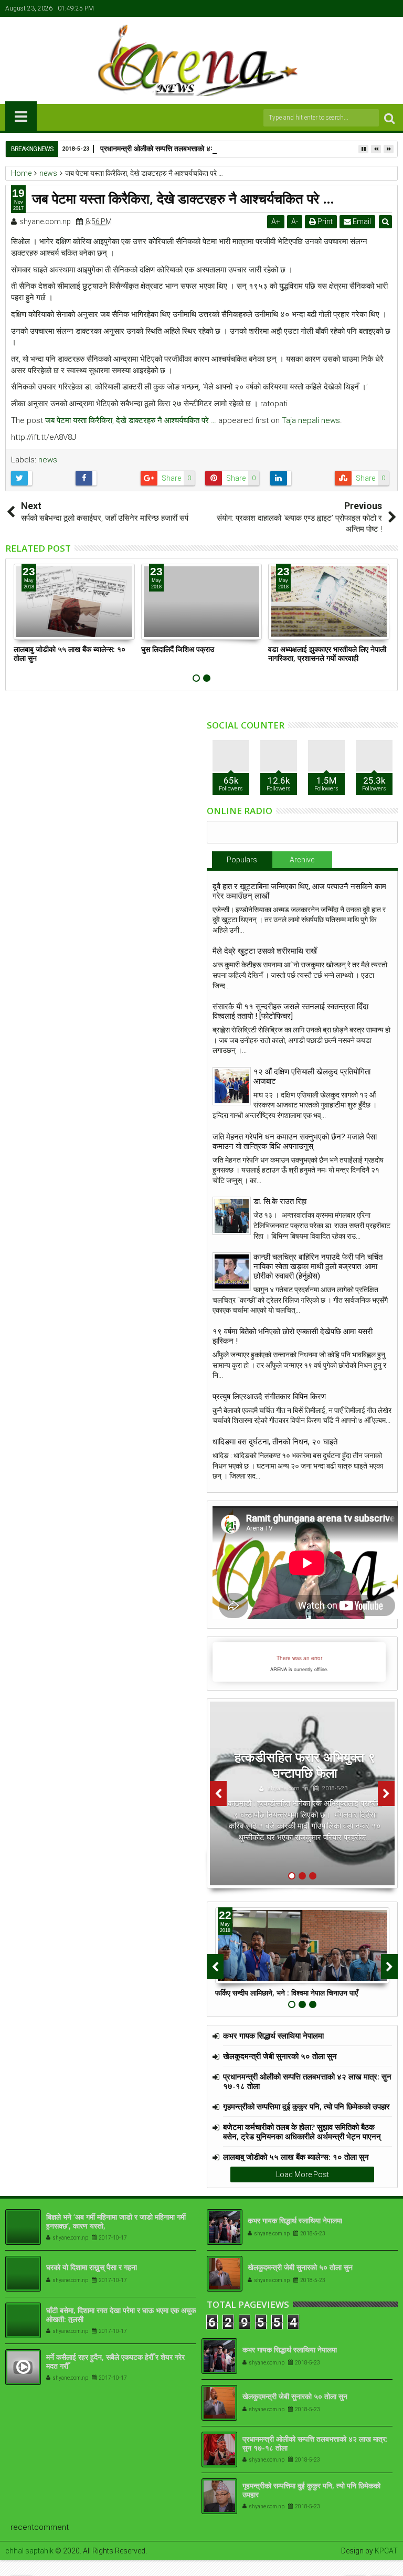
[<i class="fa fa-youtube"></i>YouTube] (374, 8)
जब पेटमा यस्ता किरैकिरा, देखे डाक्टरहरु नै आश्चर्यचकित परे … (131, 420)
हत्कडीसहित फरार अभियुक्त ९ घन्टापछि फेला (305, 1765)
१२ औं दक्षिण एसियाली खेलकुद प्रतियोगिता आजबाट (312, 1076)
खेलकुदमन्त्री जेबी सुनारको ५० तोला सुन (280, 2056)
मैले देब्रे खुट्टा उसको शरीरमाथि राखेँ (265, 951)
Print (324, 221)
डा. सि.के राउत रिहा (280, 1201)
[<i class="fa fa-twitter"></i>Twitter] (358, 8)
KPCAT (386, 2551)
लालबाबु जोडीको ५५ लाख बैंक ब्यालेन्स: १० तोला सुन (70, 653)
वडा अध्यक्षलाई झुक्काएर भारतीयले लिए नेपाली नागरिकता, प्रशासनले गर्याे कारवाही (327, 653)
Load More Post (303, 2174)
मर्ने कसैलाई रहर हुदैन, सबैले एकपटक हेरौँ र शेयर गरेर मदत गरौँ (115, 2361)
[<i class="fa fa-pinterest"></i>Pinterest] (390, 8)
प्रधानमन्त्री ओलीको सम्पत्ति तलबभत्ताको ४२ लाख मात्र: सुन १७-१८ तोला (197, 148)
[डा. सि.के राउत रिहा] (232, 1216)
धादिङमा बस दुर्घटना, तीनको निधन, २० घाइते (275, 1442)
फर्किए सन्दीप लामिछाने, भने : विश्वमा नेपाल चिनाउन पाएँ (287, 1993)
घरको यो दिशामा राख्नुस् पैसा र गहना (92, 2267)
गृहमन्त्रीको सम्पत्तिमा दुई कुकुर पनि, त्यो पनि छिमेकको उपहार (306, 2106)
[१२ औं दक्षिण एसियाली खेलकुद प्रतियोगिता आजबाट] (232, 1086)
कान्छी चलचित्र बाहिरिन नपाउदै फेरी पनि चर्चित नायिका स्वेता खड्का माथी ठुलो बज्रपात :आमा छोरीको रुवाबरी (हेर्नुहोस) (318, 1266)
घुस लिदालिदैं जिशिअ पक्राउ (178, 649)
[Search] (389, 118)
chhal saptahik (29, 2551)
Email (361, 221)
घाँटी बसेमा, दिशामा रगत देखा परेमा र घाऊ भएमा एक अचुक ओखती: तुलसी (121, 2315)
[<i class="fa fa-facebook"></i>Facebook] (342, 8)
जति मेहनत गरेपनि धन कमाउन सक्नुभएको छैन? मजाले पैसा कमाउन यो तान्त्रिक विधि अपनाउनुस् (295, 1142)
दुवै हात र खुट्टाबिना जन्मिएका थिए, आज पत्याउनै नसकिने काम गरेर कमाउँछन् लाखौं (299, 891)
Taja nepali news (311, 420)
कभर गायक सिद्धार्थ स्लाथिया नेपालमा (273, 2035)
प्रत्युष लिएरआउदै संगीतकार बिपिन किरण (269, 1397)
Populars (242, 860)
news (48, 460)
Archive (302, 860)
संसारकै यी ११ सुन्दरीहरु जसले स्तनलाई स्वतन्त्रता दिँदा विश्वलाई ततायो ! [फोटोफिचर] (290, 1011)
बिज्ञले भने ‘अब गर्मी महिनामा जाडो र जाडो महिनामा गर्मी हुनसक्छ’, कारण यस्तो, (116, 2221)
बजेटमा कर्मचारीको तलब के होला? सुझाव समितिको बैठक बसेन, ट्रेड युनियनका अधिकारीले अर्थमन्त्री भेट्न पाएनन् (302, 2131)
